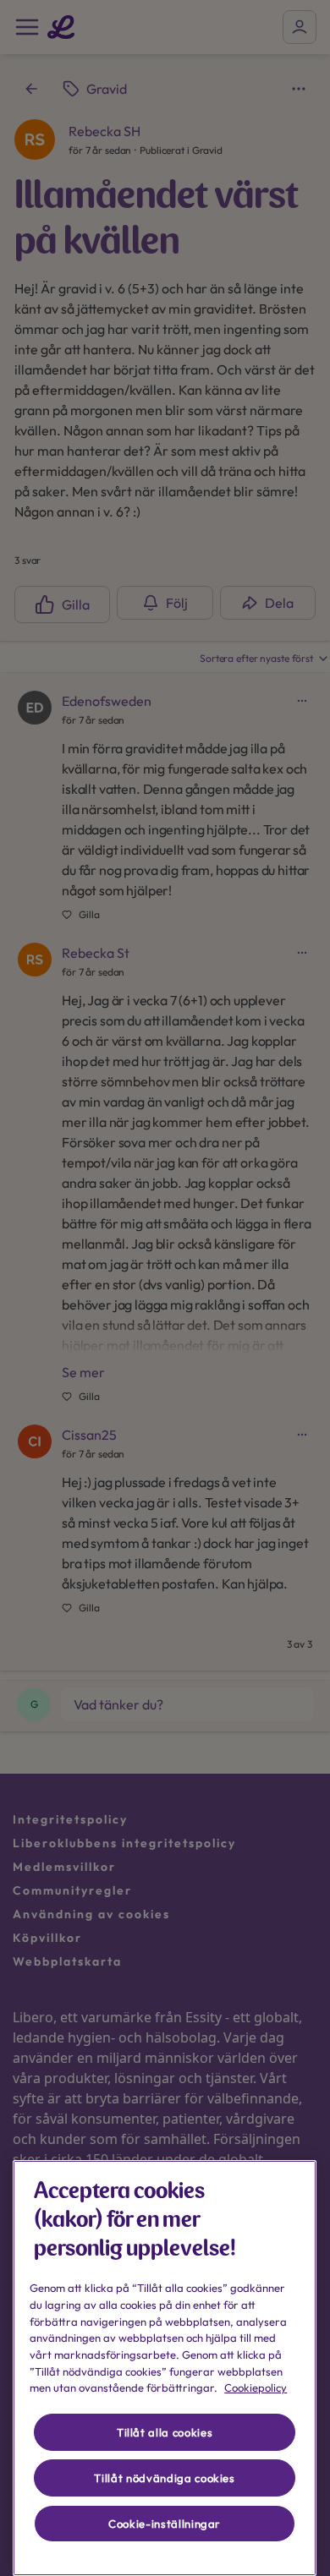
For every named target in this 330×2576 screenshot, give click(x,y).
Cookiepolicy (256, 2387)
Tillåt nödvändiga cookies (164, 2478)
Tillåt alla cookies (165, 2432)
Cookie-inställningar (165, 2524)
